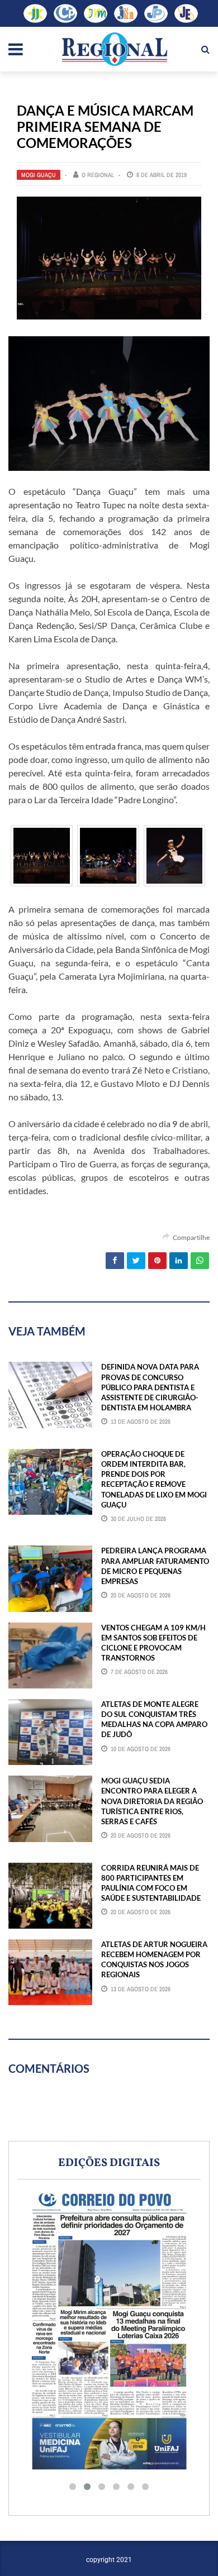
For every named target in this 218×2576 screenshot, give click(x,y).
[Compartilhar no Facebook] (115, 1261)
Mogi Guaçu (39, 175)
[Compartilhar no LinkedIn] (179, 1261)
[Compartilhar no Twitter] (136, 1261)
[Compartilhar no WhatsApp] (200, 1261)
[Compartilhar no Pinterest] (157, 1261)
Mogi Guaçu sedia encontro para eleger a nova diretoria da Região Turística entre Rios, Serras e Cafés (152, 1801)
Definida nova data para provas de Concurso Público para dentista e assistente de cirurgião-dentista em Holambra (150, 1387)
